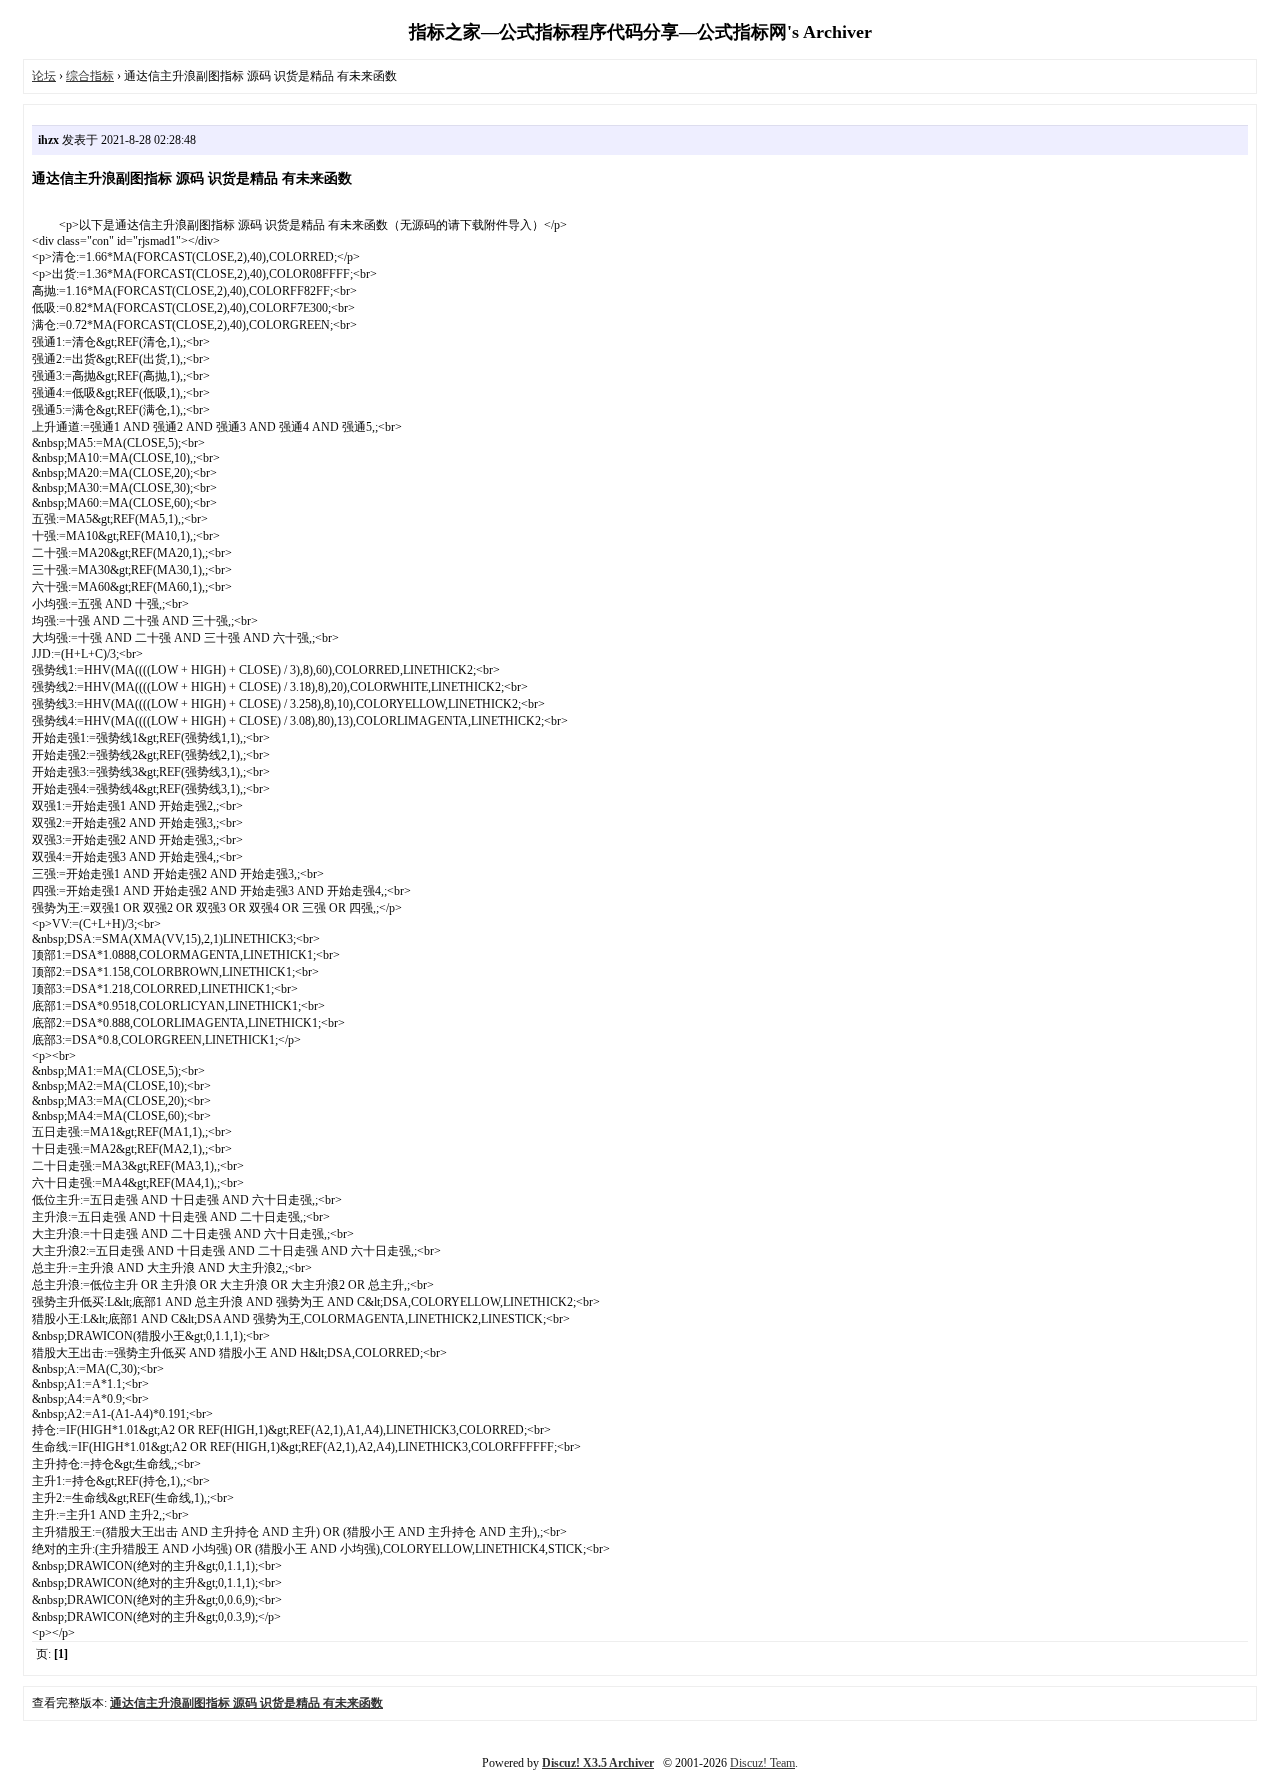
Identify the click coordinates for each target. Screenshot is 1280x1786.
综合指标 (90, 76)
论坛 (44, 76)
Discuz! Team (762, 1763)
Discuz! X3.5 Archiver (598, 1763)
